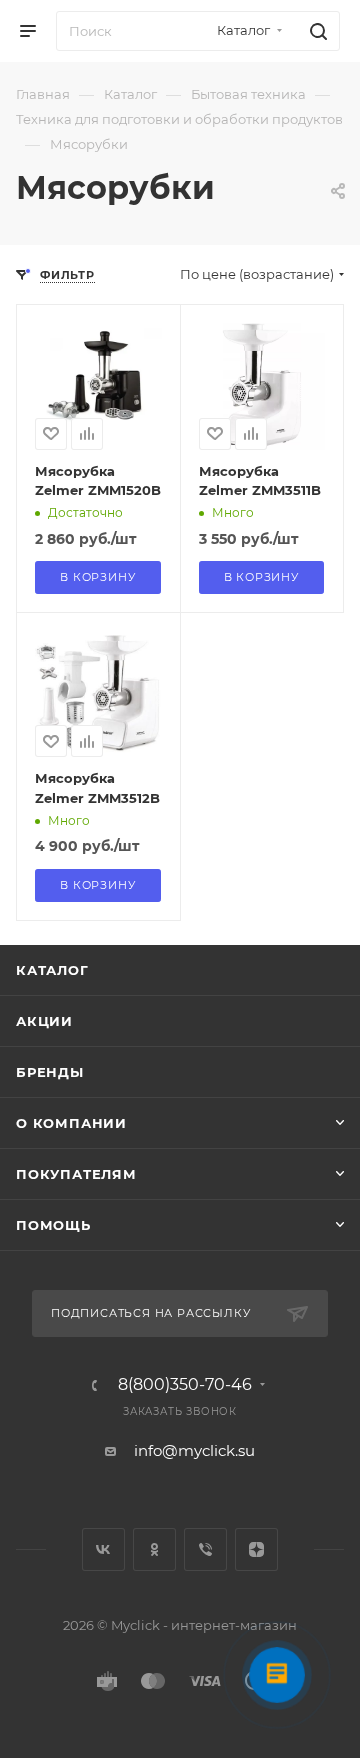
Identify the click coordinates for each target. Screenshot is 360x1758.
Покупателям (76, 1174)
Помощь (53, 1225)
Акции (44, 1021)
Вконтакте (103, 1549)
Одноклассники (154, 1549)
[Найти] (315, 31)
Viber (205, 1549)
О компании (71, 1123)
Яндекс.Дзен (256, 1549)
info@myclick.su (194, 1450)
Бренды (50, 1072)
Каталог (52, 970)
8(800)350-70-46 (185, 1385)
